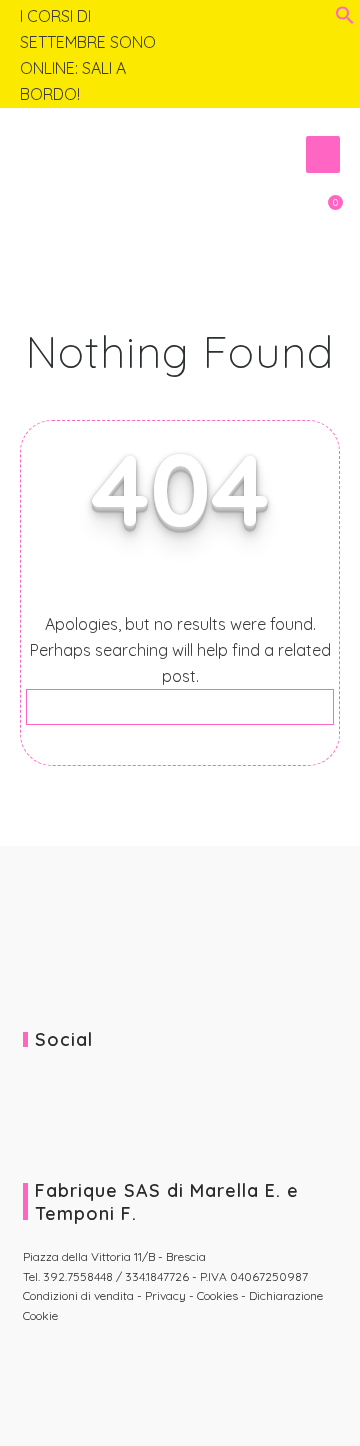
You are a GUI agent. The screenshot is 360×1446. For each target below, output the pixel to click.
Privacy (165, 1295)
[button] (345, 19)
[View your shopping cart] (324, 213)
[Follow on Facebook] (295, 18)
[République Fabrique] (120, 149)
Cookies (217, 1295)
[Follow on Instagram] (325, 18)
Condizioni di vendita (80, 1295)
